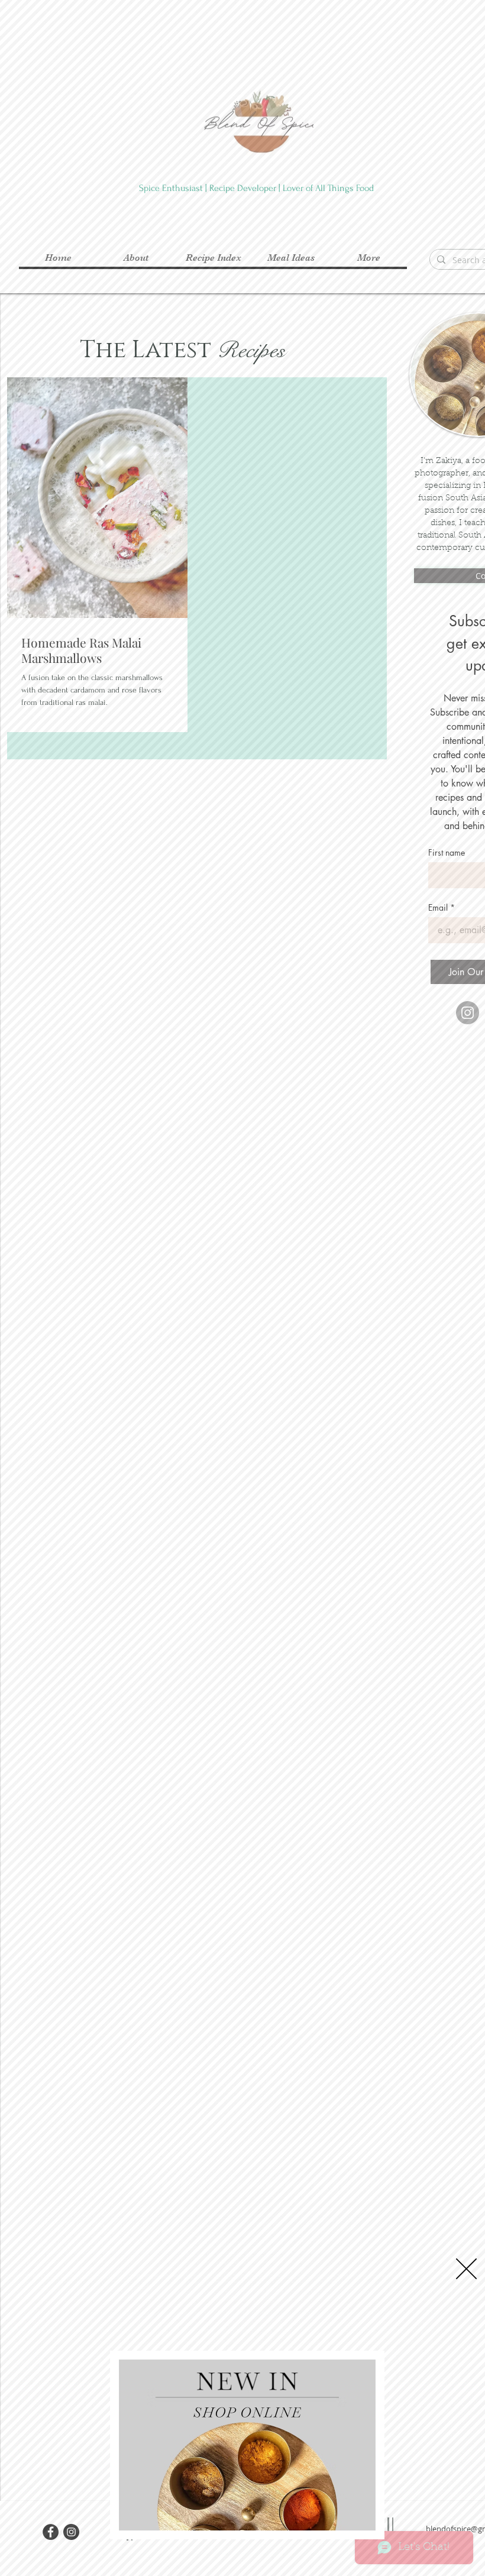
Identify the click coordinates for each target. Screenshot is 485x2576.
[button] (466, 2269)
